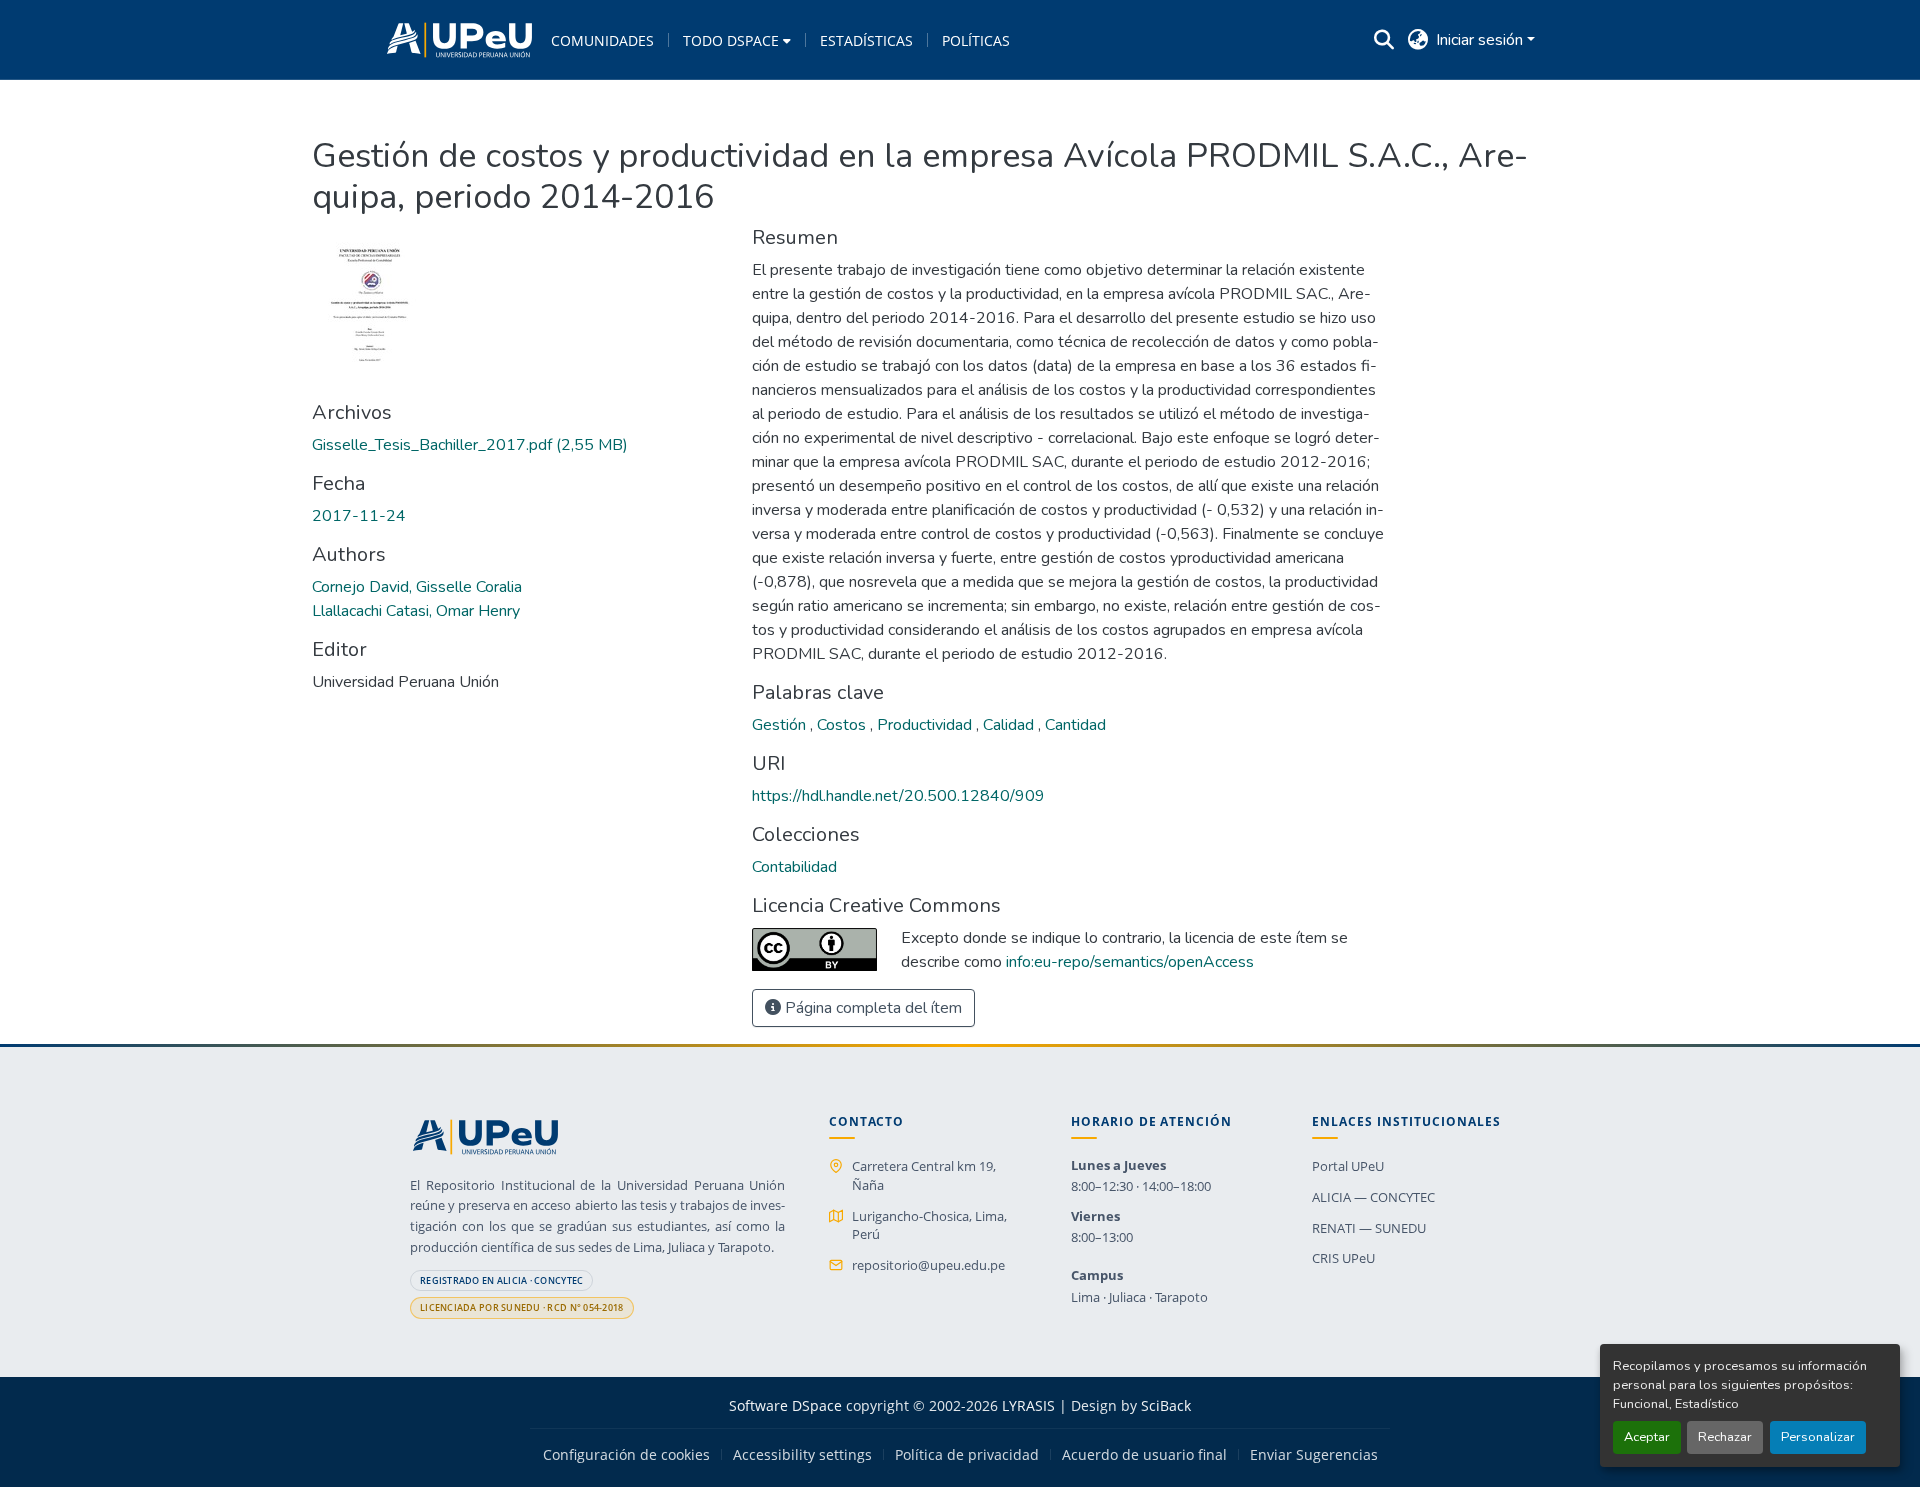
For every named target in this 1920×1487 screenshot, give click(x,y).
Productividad (926, 725)
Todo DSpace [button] (731, 40)
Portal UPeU (1348, 1166)
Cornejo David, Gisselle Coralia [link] (417, 587)
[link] (520, 445)
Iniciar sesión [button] (1481, 40)
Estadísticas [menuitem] (866, 40)
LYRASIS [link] (1028, 1405)
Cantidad (1075, 725)
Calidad (1010, 725)
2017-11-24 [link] (359, 516)
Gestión (781, 725)
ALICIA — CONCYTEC (1373, 1197)
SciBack (1166, 1405)
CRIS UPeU (1343, 1258)
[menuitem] (737, 40)
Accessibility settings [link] (802, 1455)
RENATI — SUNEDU (1369, 1228)
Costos (843, 725)
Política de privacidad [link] (967, 1455)
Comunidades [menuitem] (602, 40)
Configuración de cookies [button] (626, 1455)
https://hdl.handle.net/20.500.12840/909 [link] (898, 796)
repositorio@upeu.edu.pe (928, 1265)
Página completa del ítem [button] (871, 1008)
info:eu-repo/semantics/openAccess (1130, 962)
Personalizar (1818, 1437)
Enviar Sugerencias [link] (1314, 1455)
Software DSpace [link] (785, 1405)
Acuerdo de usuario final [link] (1144, 1455)
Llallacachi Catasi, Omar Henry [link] (416, 611)
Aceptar (1647, 1437)
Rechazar (1725, 1437)
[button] (459, 40)
